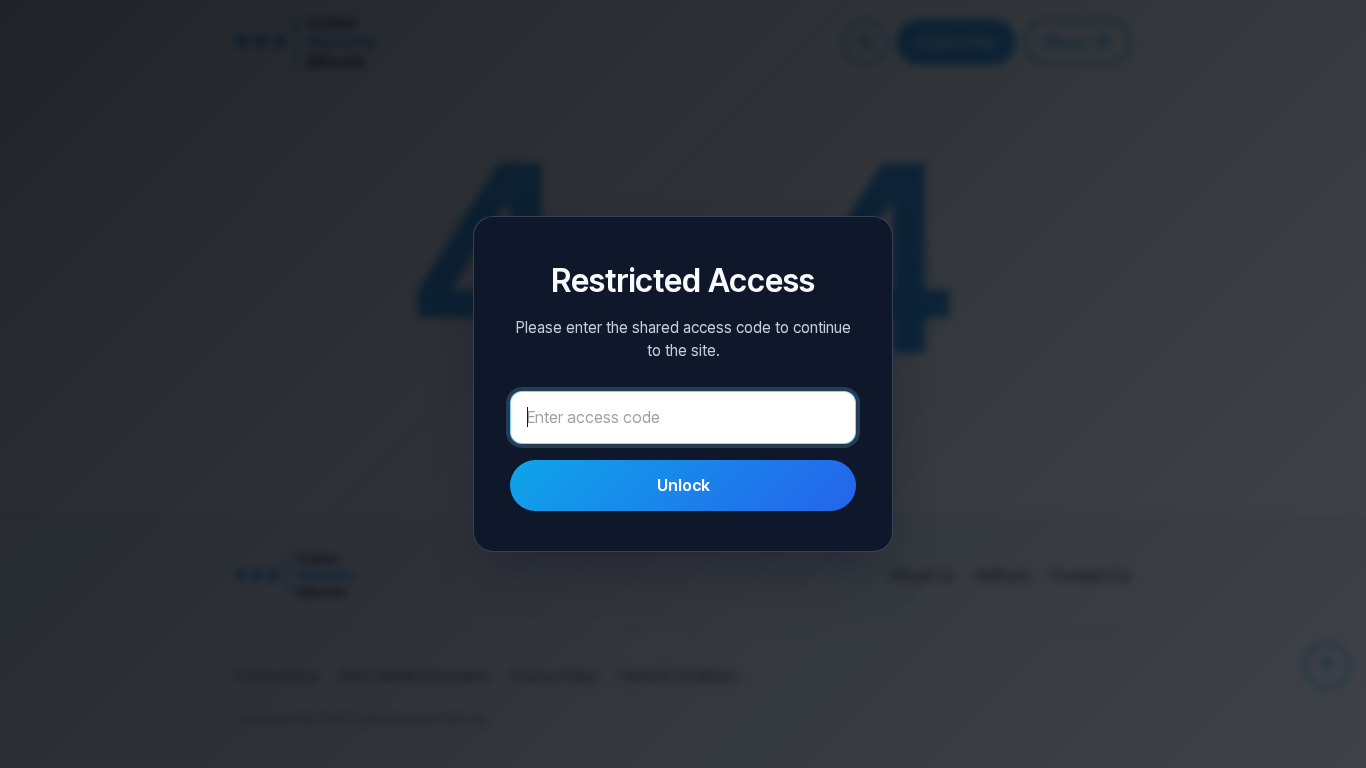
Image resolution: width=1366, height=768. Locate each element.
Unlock (683, 485)
